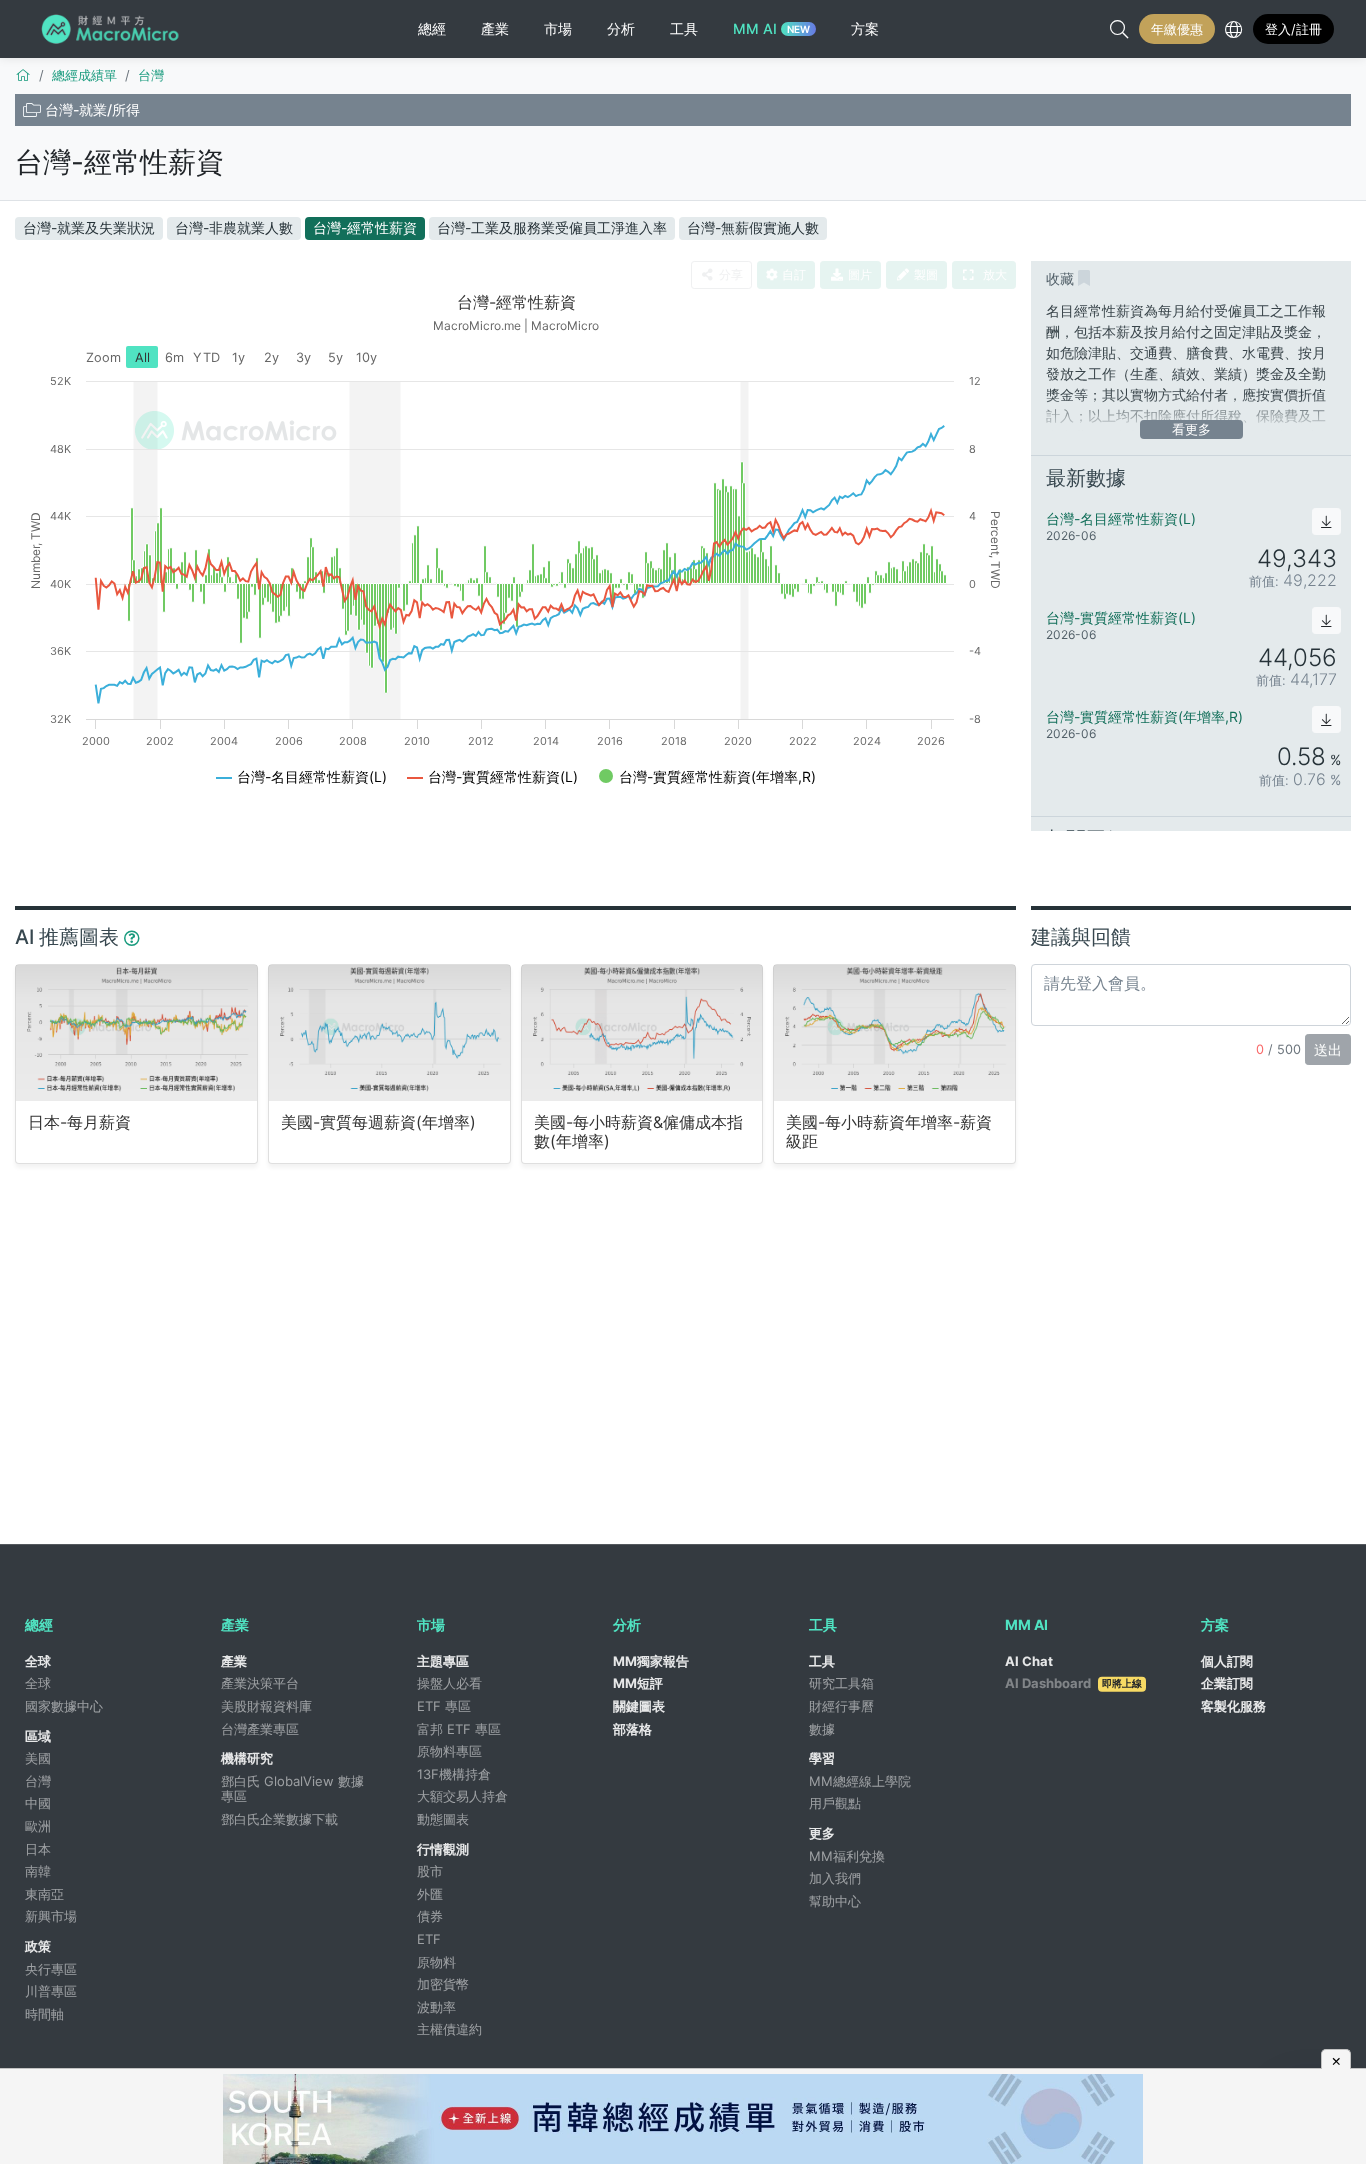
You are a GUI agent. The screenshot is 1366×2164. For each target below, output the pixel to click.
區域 (38, 1736)
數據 (822, 1729)
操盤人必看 (449, 1683)
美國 (38, 1758)
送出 (1328, 1049)
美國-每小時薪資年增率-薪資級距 (889, 1132)
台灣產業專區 (260, 1729)
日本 (38, 1849)
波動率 (436, 2007)
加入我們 (835, 1878)
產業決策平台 (260, 1683)
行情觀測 (443, 1849)
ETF (429, 1939)
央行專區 (51, 1969)
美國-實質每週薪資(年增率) (378, 1122)
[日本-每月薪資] (136, 1032)
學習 (822, 1758)
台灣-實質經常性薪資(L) (1121, 617)
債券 (430, 1916)
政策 (38, 1946)
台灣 (38, 1781)
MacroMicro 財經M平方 (113, 29)
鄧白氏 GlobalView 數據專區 (292, 1789)
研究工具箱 (841, 1683)
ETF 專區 (444, 1706)
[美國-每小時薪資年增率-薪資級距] (894, 1032)
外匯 (430, 1894)
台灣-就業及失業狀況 (89, 227)
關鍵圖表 (639, 1706)
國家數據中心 (64, 1706)
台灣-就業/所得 (92, 109)
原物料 (436, 1962)
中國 (38, 1803)
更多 (822, 1833)
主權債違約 (449, 2029)
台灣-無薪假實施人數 (753, 227)
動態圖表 (443, 1819)
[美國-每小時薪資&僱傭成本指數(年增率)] (642, 1032)
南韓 (38, 1871)
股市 (430, 1871)
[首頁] (23, 75)
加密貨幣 (443, 1984)
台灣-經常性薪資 (119, 162)
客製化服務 (1233, 1706)
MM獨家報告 (651, 1661)
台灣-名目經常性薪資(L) (1121, 518)
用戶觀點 (835, 1803)
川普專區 (51, 1991)
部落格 (632, 1729)
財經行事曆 (841, 1706)
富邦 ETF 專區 (459, 1729)
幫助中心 (835, 1901)
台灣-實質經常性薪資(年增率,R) (1144, 716)
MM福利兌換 (847, 1856)
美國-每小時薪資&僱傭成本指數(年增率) (638, 1132)
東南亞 (44, 1894)
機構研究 (247, 1758)
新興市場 (51, 1916)
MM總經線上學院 (860, 1781)
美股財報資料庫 (266, 1706)
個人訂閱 (1227, 1661)
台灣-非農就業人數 (234, 227)
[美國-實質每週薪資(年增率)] (389, 1032)
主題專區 (443, 1661)
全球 (38, 1661)
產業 (234, 1661)
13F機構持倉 (454, 1774)
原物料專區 (449, 1751)
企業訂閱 (1227, 1683)
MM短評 (638, 1683)
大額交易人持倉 (462, 1796)
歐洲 (38, 1826)
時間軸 (44, 2014)
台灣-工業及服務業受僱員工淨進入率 (552, 227)
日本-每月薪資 (79, 1122)
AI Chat (1029, 1661)
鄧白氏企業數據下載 (279, 1819)
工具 (822, 1661)
